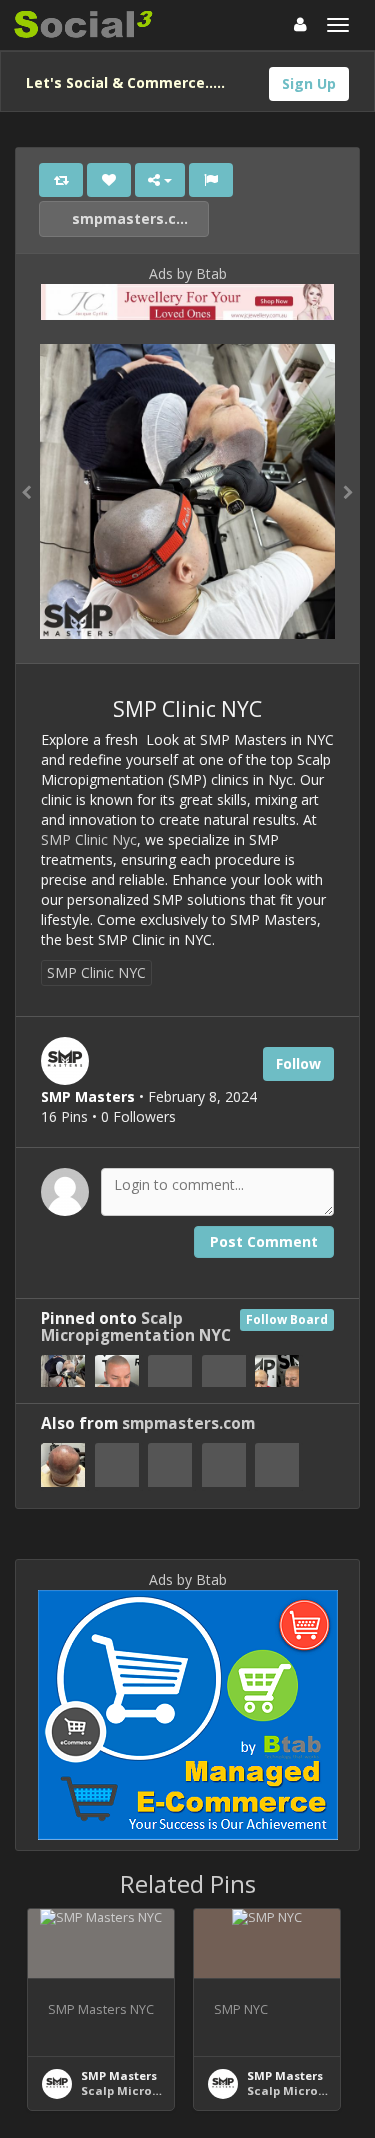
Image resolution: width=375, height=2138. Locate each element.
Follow (298, 1063)
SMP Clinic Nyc (89, 839)
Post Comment (264, 1241)
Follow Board (287, 1319)
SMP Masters (119, 2075)
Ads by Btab (188, 273)
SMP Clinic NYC (96, 972)
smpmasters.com (133, 218)
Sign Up (309, 83)
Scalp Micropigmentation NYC (136, 1327)
